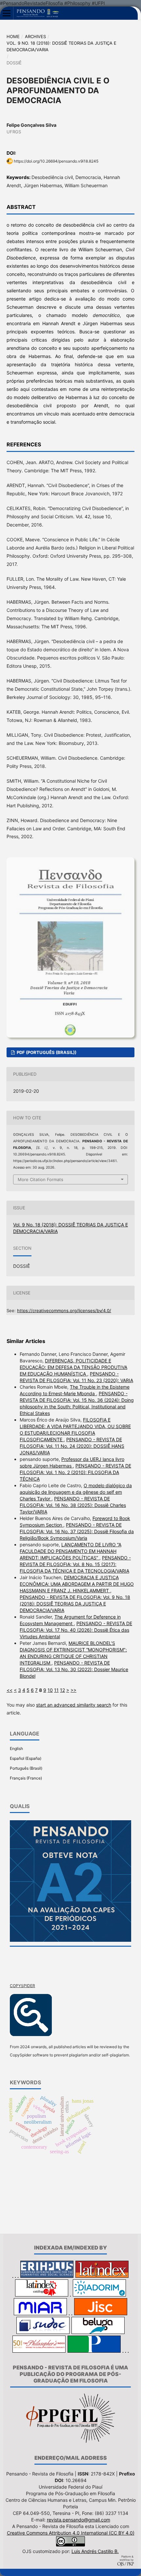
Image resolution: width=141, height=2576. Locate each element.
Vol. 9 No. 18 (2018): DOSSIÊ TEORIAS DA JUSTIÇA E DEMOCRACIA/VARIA (61, 46)
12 (62, 1690)
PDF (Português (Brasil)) (46, 1052)
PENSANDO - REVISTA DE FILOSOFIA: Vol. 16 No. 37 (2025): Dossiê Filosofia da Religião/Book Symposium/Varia (77, 1531)
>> (73, 1690)
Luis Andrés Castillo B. (95, 2551)
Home (13, 36)
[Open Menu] (7, 13)
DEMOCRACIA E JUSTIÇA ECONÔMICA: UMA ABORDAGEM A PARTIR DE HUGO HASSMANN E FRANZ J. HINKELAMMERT (77, 1584)
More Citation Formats (40, 1179)
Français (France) (26, 1778)
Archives (35, 36)
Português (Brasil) (26, 1768)
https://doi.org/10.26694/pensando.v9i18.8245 (56, 161)
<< (10, 1690)
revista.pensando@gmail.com (79, 2520)
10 (50, 1690)
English (16, 1748)
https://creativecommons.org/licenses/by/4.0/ (64, 1310)
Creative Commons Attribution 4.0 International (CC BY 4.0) (71, 2533)
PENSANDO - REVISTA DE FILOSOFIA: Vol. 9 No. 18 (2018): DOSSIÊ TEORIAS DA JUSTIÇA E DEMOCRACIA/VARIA (75, 1604)
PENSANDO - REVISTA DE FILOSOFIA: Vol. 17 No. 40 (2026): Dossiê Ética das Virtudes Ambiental (76, 1630)
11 (56, 1690)
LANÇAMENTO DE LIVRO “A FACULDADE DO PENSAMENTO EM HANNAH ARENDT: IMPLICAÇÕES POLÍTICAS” (70, 1551)
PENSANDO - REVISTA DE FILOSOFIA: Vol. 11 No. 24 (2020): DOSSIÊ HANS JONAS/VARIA (72, 1446)
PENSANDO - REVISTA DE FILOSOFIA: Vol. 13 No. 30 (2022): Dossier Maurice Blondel (74, 1669)
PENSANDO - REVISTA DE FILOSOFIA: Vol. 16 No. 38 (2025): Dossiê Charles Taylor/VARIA (73, 1505)
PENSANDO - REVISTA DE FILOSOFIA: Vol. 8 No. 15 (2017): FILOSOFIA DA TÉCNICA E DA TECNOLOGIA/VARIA (75, 1564)
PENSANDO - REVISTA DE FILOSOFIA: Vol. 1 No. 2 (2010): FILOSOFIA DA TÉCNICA (75, 1472)
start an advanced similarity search (74, 1705)
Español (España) (26, 1758)
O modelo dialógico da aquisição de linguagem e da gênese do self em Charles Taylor (76, 1492)
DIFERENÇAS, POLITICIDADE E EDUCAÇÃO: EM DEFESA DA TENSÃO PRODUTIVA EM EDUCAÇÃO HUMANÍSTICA (73, 1367)
